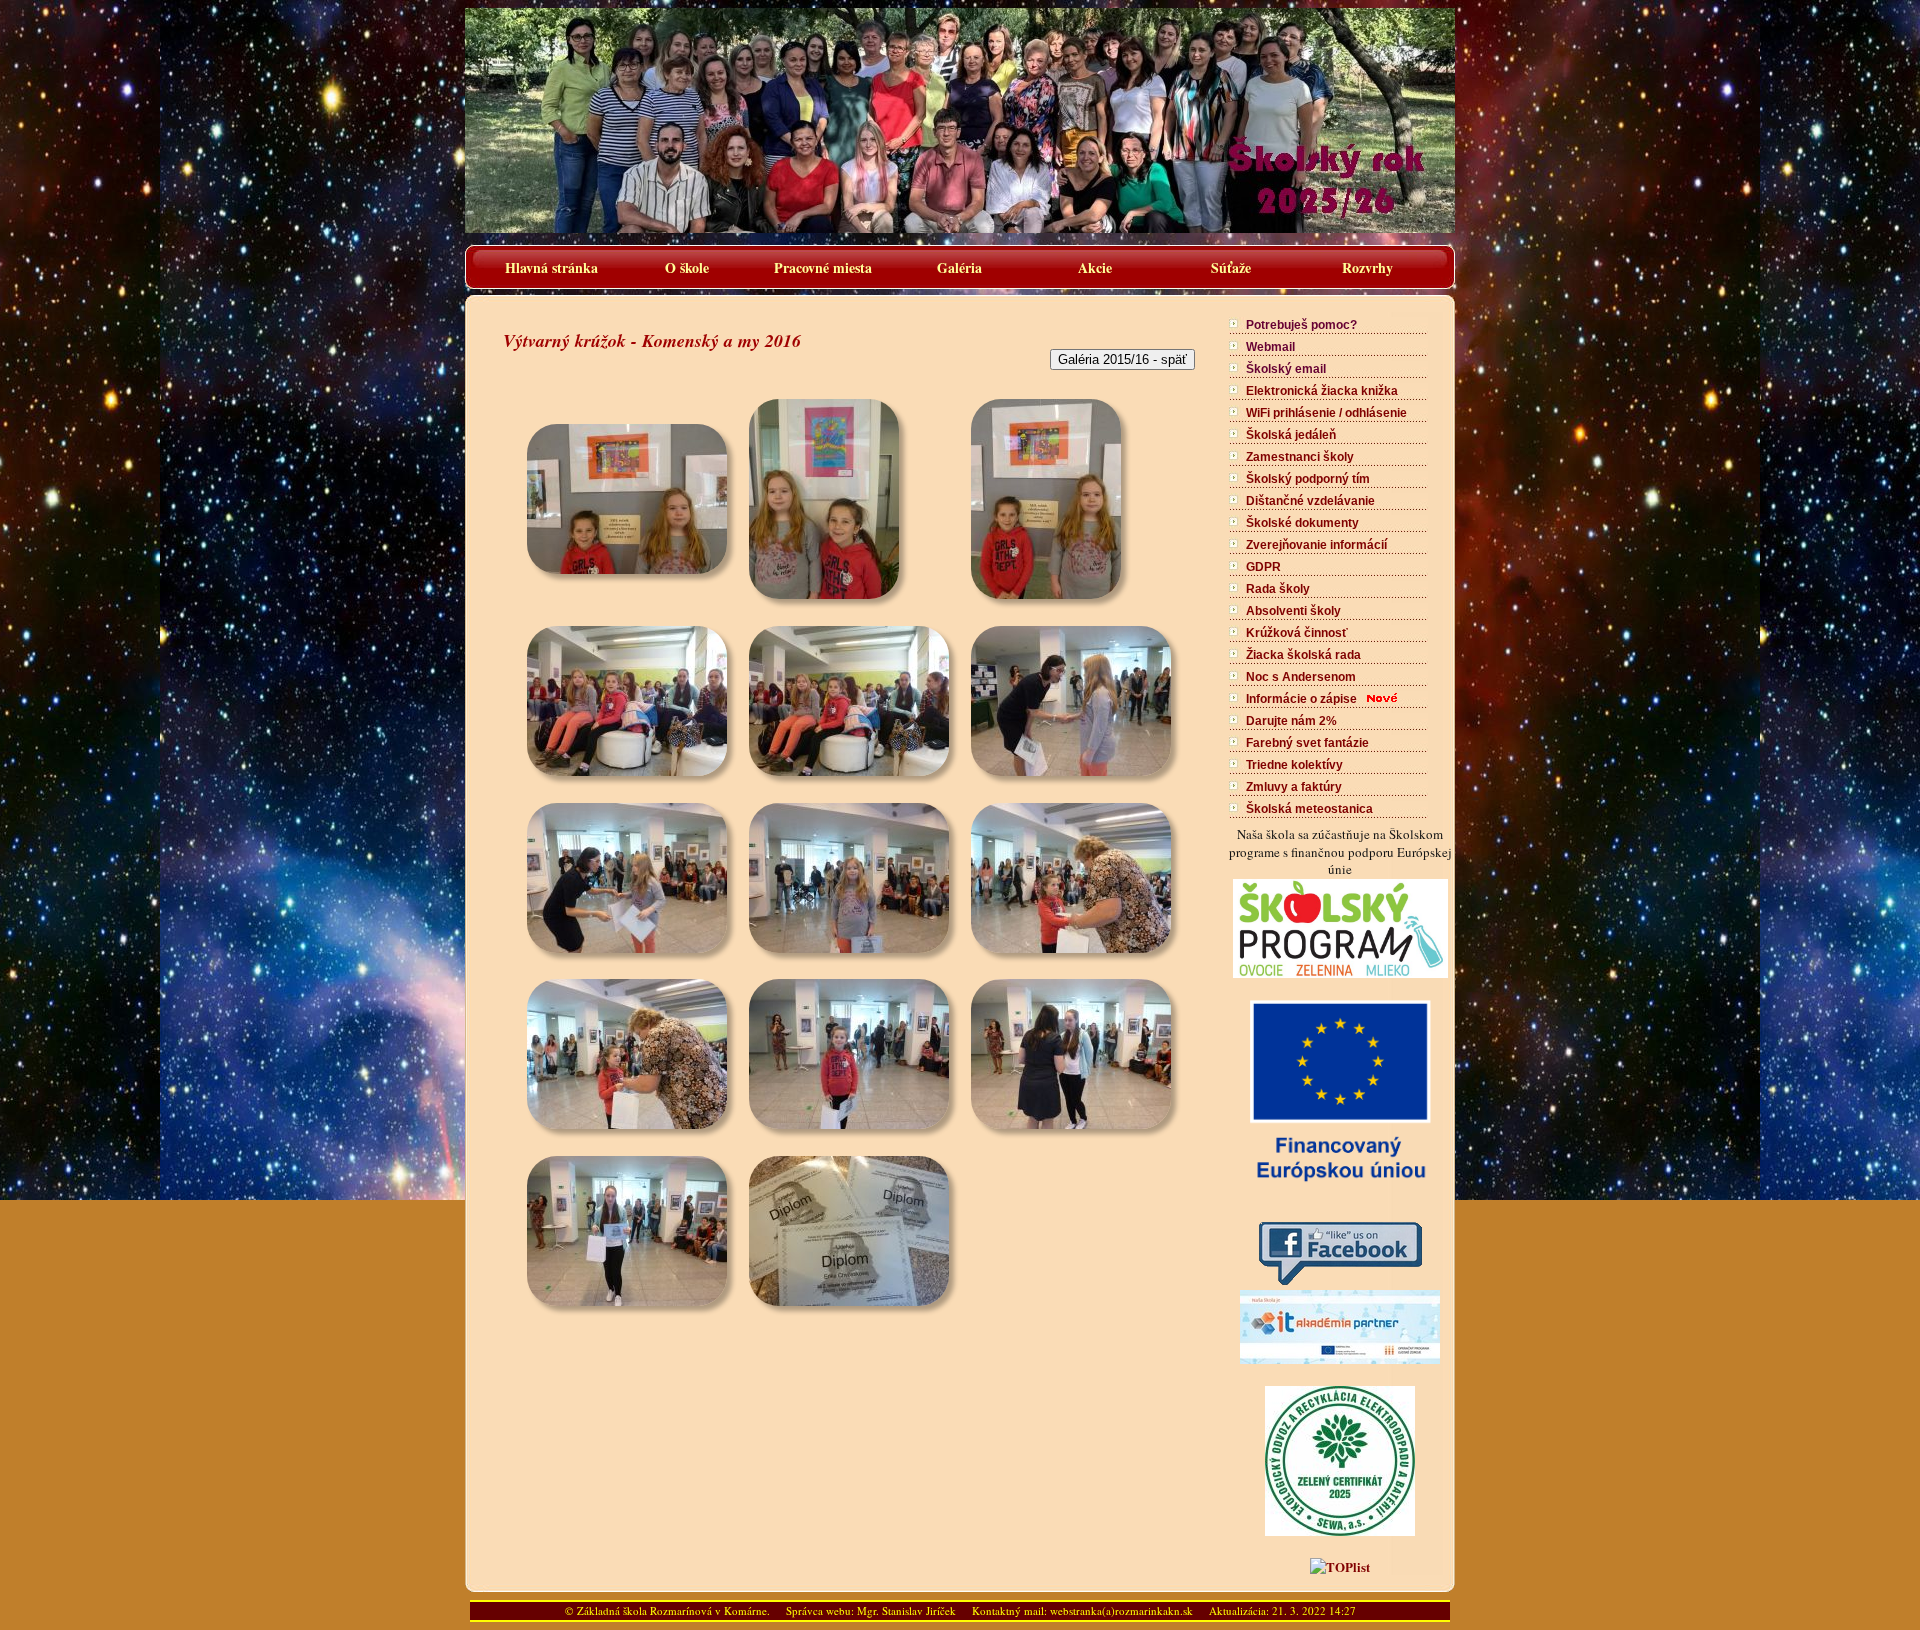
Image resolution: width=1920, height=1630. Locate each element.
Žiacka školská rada (1303, 655)
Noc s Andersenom (1301, 677)
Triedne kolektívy (1294, 765)
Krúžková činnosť (1297, 633)
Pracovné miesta (823, 267)
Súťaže (1231, 267)
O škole (687, 267)
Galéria (959, 267)
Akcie (1095, 267)
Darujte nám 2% (1291, 721)
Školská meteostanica (1309, 809)
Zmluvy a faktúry (1294, 787)
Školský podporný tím (1308, 479)
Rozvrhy (1367, 267)
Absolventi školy (1293, 611)
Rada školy (1278, 589)
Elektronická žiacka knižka (1322, 391)
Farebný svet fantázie (1307, 743)
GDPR (1263, 567)
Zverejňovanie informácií (1316, 545)
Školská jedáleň (1291, 435)
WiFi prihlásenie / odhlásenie (1326, 413)
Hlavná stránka (551, 267)
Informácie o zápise (1301, 699)
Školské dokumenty (1302, 523)
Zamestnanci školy (1300, 457)
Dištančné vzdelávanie (1310, 501)
